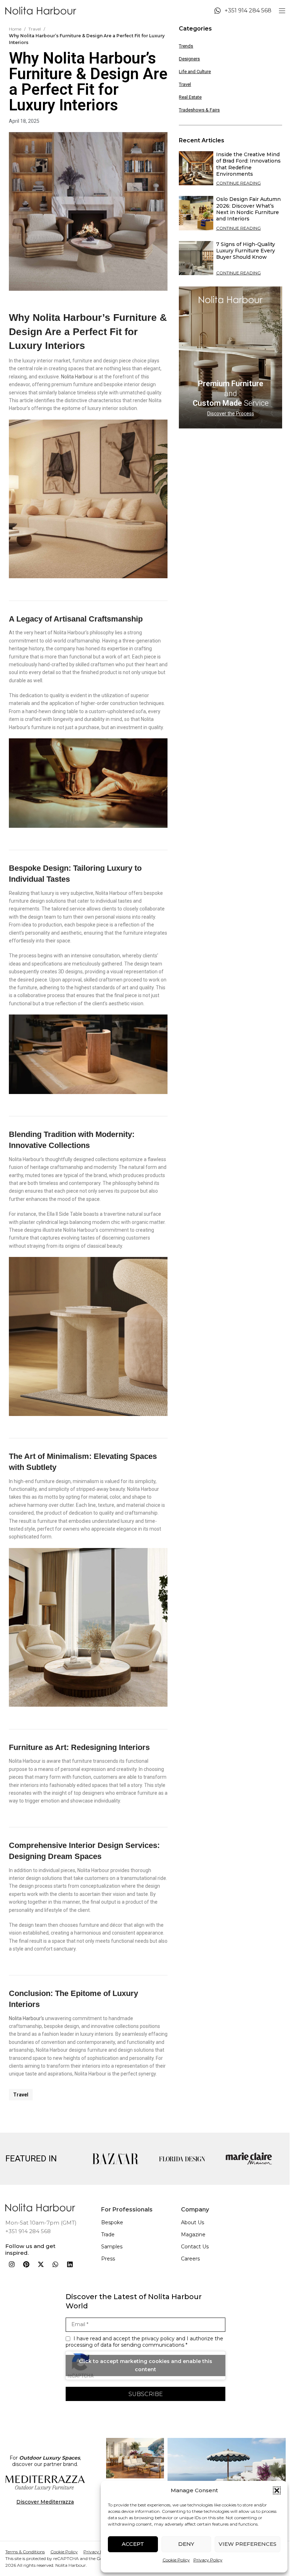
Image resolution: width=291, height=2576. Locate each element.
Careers (190, 2259)
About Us (193, 2222)
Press (108, 2259)
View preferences (248, 2544)
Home (15, 29)
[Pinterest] (26, 2264)
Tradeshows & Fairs (199, 110)
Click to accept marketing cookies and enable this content (145, 2365)
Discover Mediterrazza (45, 2502)
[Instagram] (12, 2264)
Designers (189, 59)
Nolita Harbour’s (26, 2018)
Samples (112, 2247)
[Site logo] (41, 10)
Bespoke (112, 2222)
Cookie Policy (176, 2560)
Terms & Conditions (25, 2552)
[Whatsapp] (55, 2264)
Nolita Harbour (77, 377)
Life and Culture (195, 72)
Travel (35, 29)
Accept (133, 2544)
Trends (186, 46)
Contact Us (195, 2247)
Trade (108, 2235)
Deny (186, 2544)
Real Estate (190, 97)
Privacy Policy (208, 2560)
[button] (277, 2490)
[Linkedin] (70, 2264)
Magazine (193, 2235)
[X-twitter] (41, 2264)
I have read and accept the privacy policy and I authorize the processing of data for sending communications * (144, 2342)
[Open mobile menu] (282, 11)
